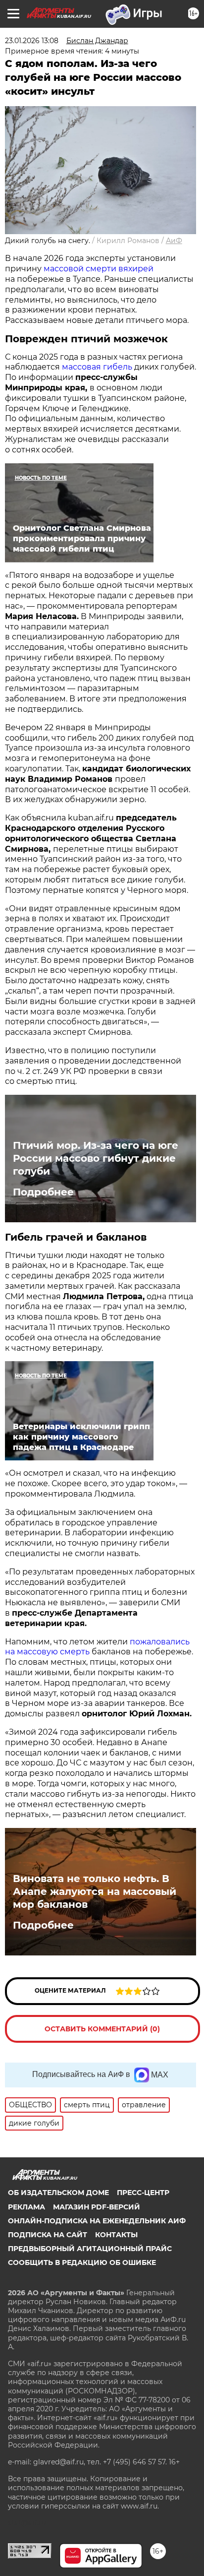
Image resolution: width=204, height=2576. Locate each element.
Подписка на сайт (48, 2235)
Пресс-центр (143, 2193)
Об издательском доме (58, 2193)
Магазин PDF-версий (97, 2207)
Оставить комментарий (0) (102, 2029)
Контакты (116, 2235)
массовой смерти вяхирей (99, 269)
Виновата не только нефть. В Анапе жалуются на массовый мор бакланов (95, 1891)
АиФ (174, 241)
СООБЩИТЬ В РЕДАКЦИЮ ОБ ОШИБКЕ (82, 2262)
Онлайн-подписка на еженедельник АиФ (97, 2221)
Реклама (26, 2207)
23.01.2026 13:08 (32, 41)
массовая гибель (97, 367)
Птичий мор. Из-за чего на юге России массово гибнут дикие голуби (96, 1158)
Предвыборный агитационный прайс (90, 2249)
